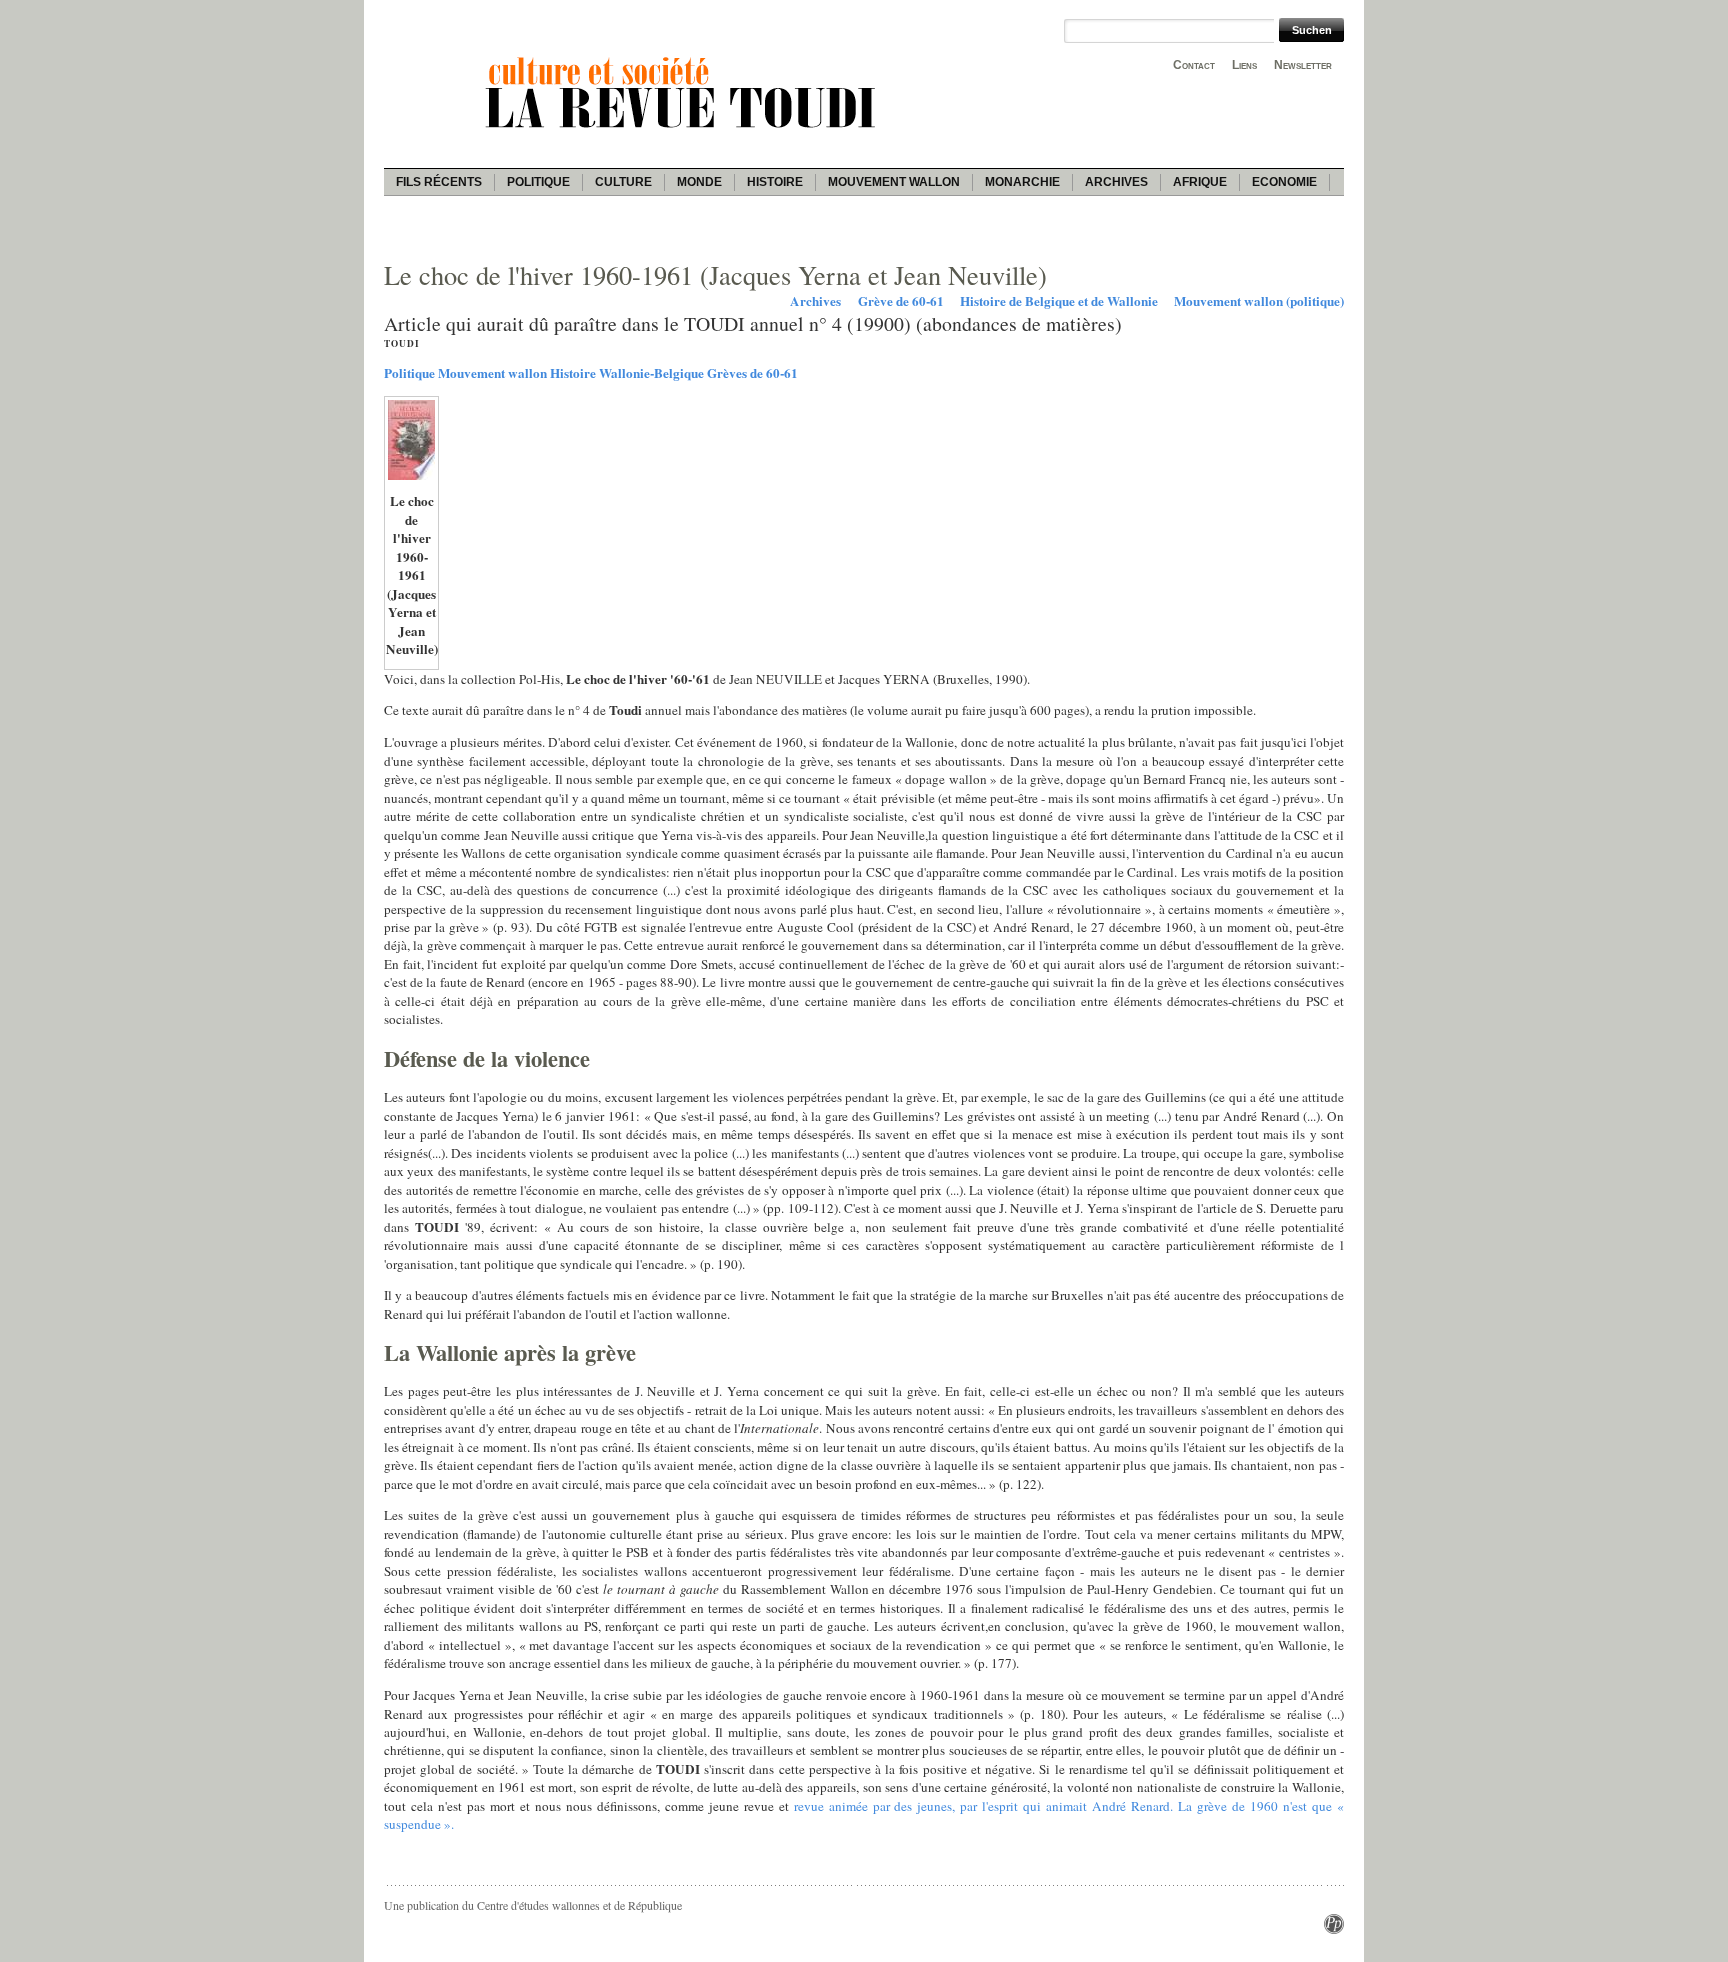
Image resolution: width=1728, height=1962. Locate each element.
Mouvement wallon (894, 182)
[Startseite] (684, 131)
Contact (1194, 65)
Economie (1284, 182)
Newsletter (1303, 65)
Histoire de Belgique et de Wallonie (1059, 301)
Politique (538, 182)
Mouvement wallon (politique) (1259, 301)
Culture (623, 182)
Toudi (402, 343)
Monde (699, 182)
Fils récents (439, 182)
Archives (1116, 182)
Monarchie (1022, 182)
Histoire (775, 182)
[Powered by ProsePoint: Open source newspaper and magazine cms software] (1334, 1929)
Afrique (1200, 182)
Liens (1244, 65)
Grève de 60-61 (901, 301)
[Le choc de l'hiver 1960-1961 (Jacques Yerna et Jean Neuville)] (411, 478)
